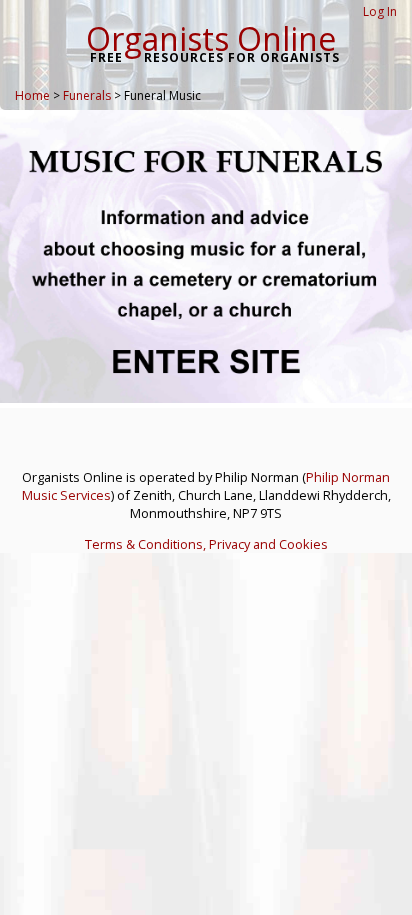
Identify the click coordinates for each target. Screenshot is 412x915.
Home (32, 95)
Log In (380, 11)
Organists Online (211, 38)
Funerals (87, 95)
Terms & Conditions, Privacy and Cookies (206, 544)
